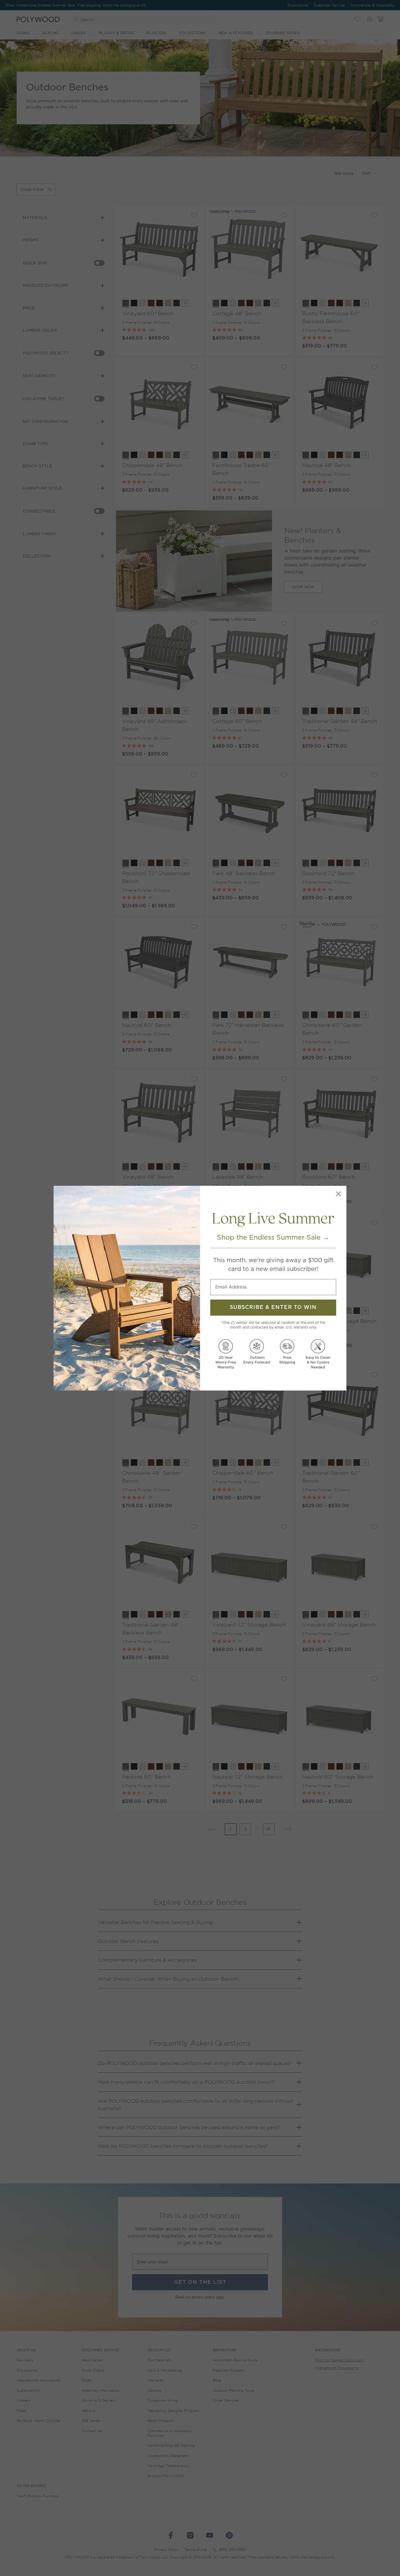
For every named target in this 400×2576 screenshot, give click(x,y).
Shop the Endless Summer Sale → (273, 1237)
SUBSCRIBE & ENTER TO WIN (273, 1307)
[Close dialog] (338, 1194)
